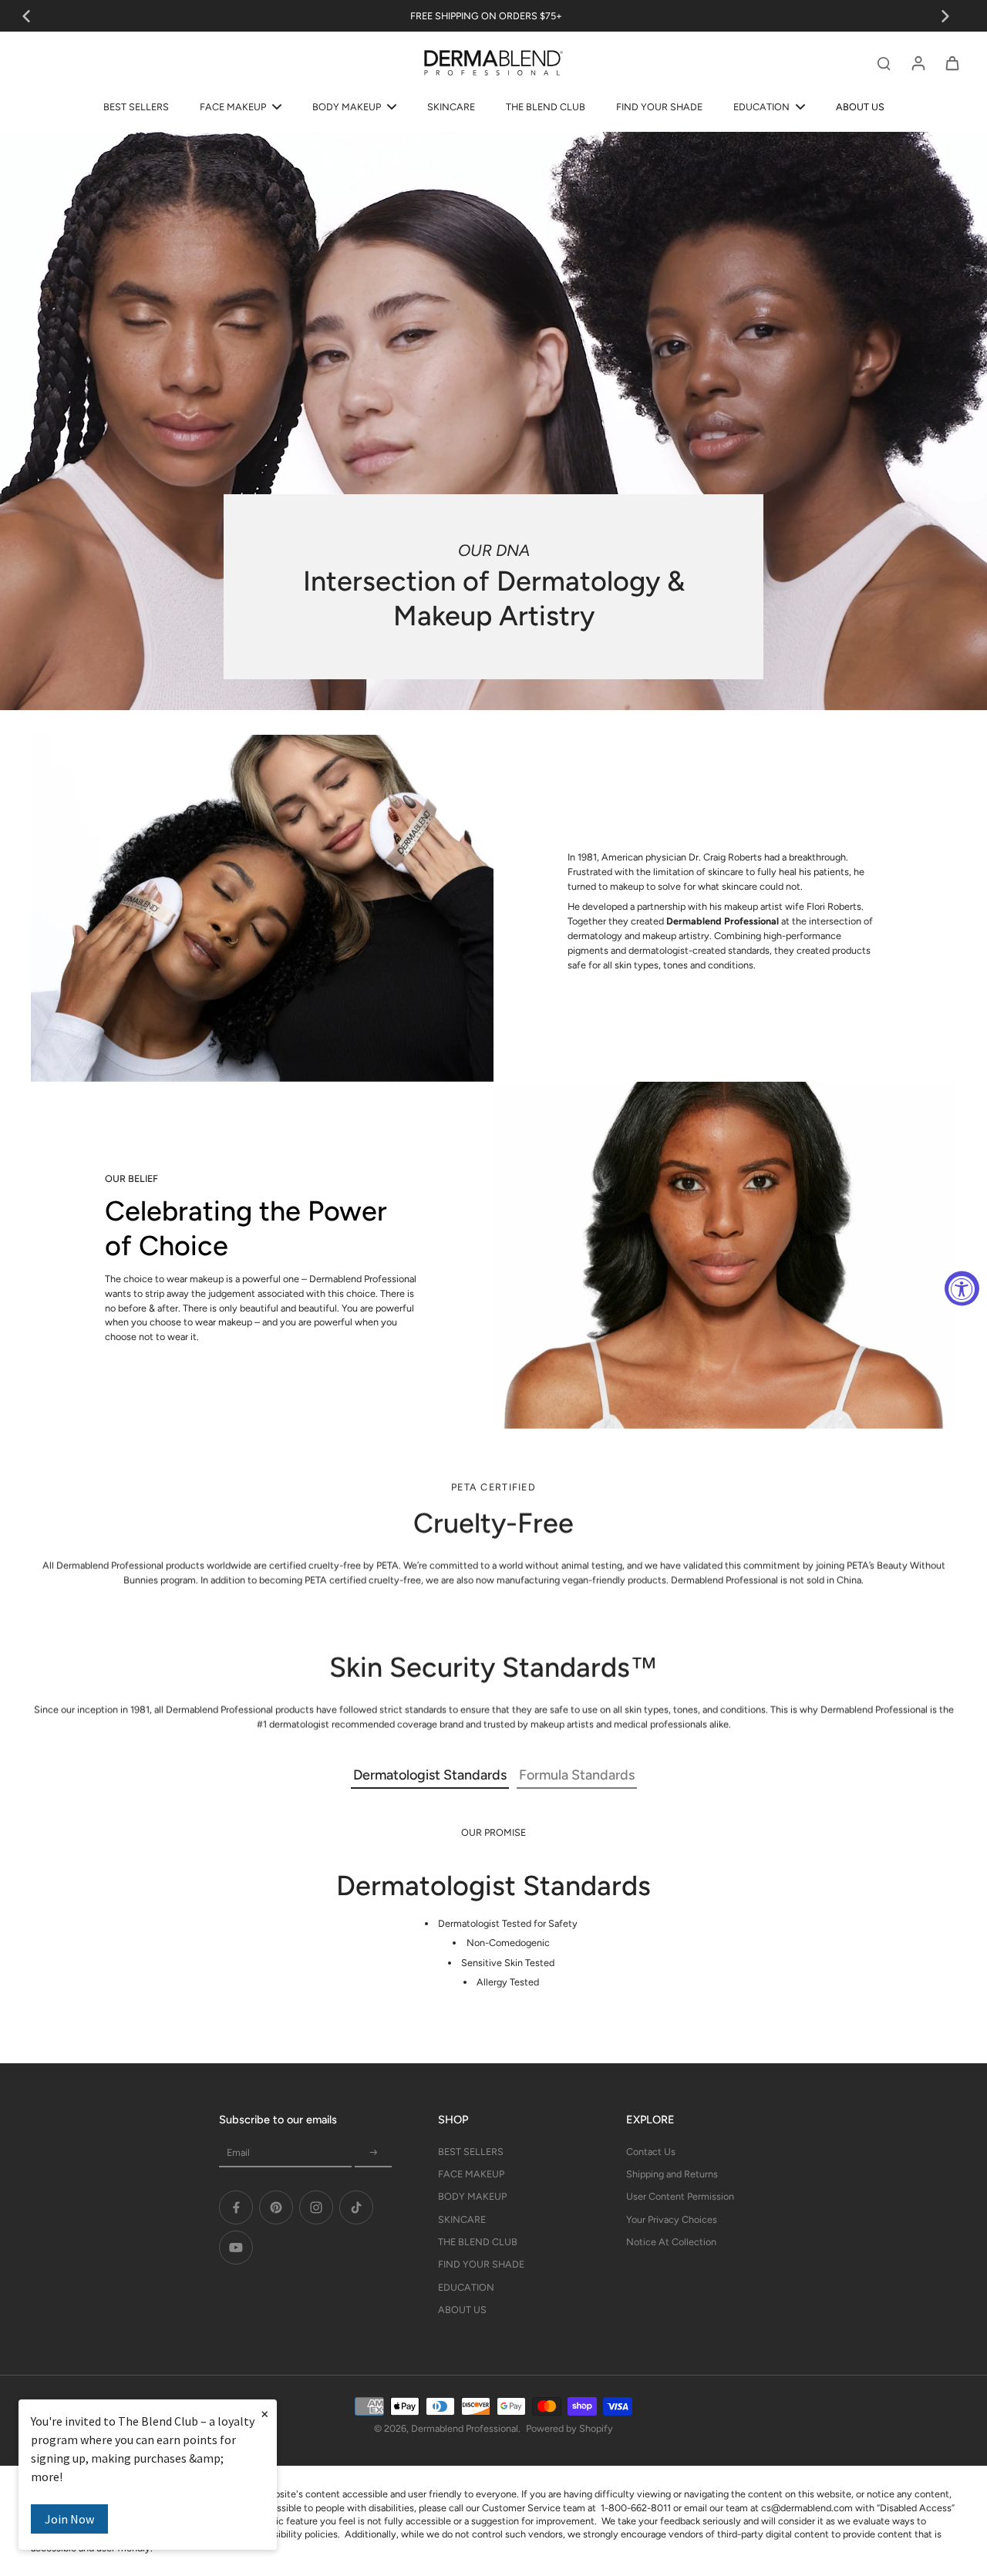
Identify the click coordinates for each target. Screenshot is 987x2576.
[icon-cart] (952, 62)
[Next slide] (945, 16)
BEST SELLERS (471, 2152)
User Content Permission (680, 2196)
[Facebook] (236, 2207)
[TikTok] (356, 2207)
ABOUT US (462, 2310)
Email (238, 2152)
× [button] (264, 2413)
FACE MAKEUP (471, 2174)
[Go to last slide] (26, 16)
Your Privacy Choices (672, 2219)
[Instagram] (316, 2207)
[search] (884, 62)
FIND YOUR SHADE (481, 2264)
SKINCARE (462, 2219)
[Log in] (918, 62)
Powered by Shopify (569, 2428)
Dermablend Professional (465, 2428)
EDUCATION (466, 2287)
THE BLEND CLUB (478, 2242)
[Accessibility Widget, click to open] (962, 1288)
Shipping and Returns (672, 2174)
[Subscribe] (373, 2153)
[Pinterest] (276, 2207)
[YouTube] (236, 2248)
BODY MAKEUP (472, 2196)
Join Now (69, 2519)
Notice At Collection (671, 2242)
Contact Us (651, 2152)
